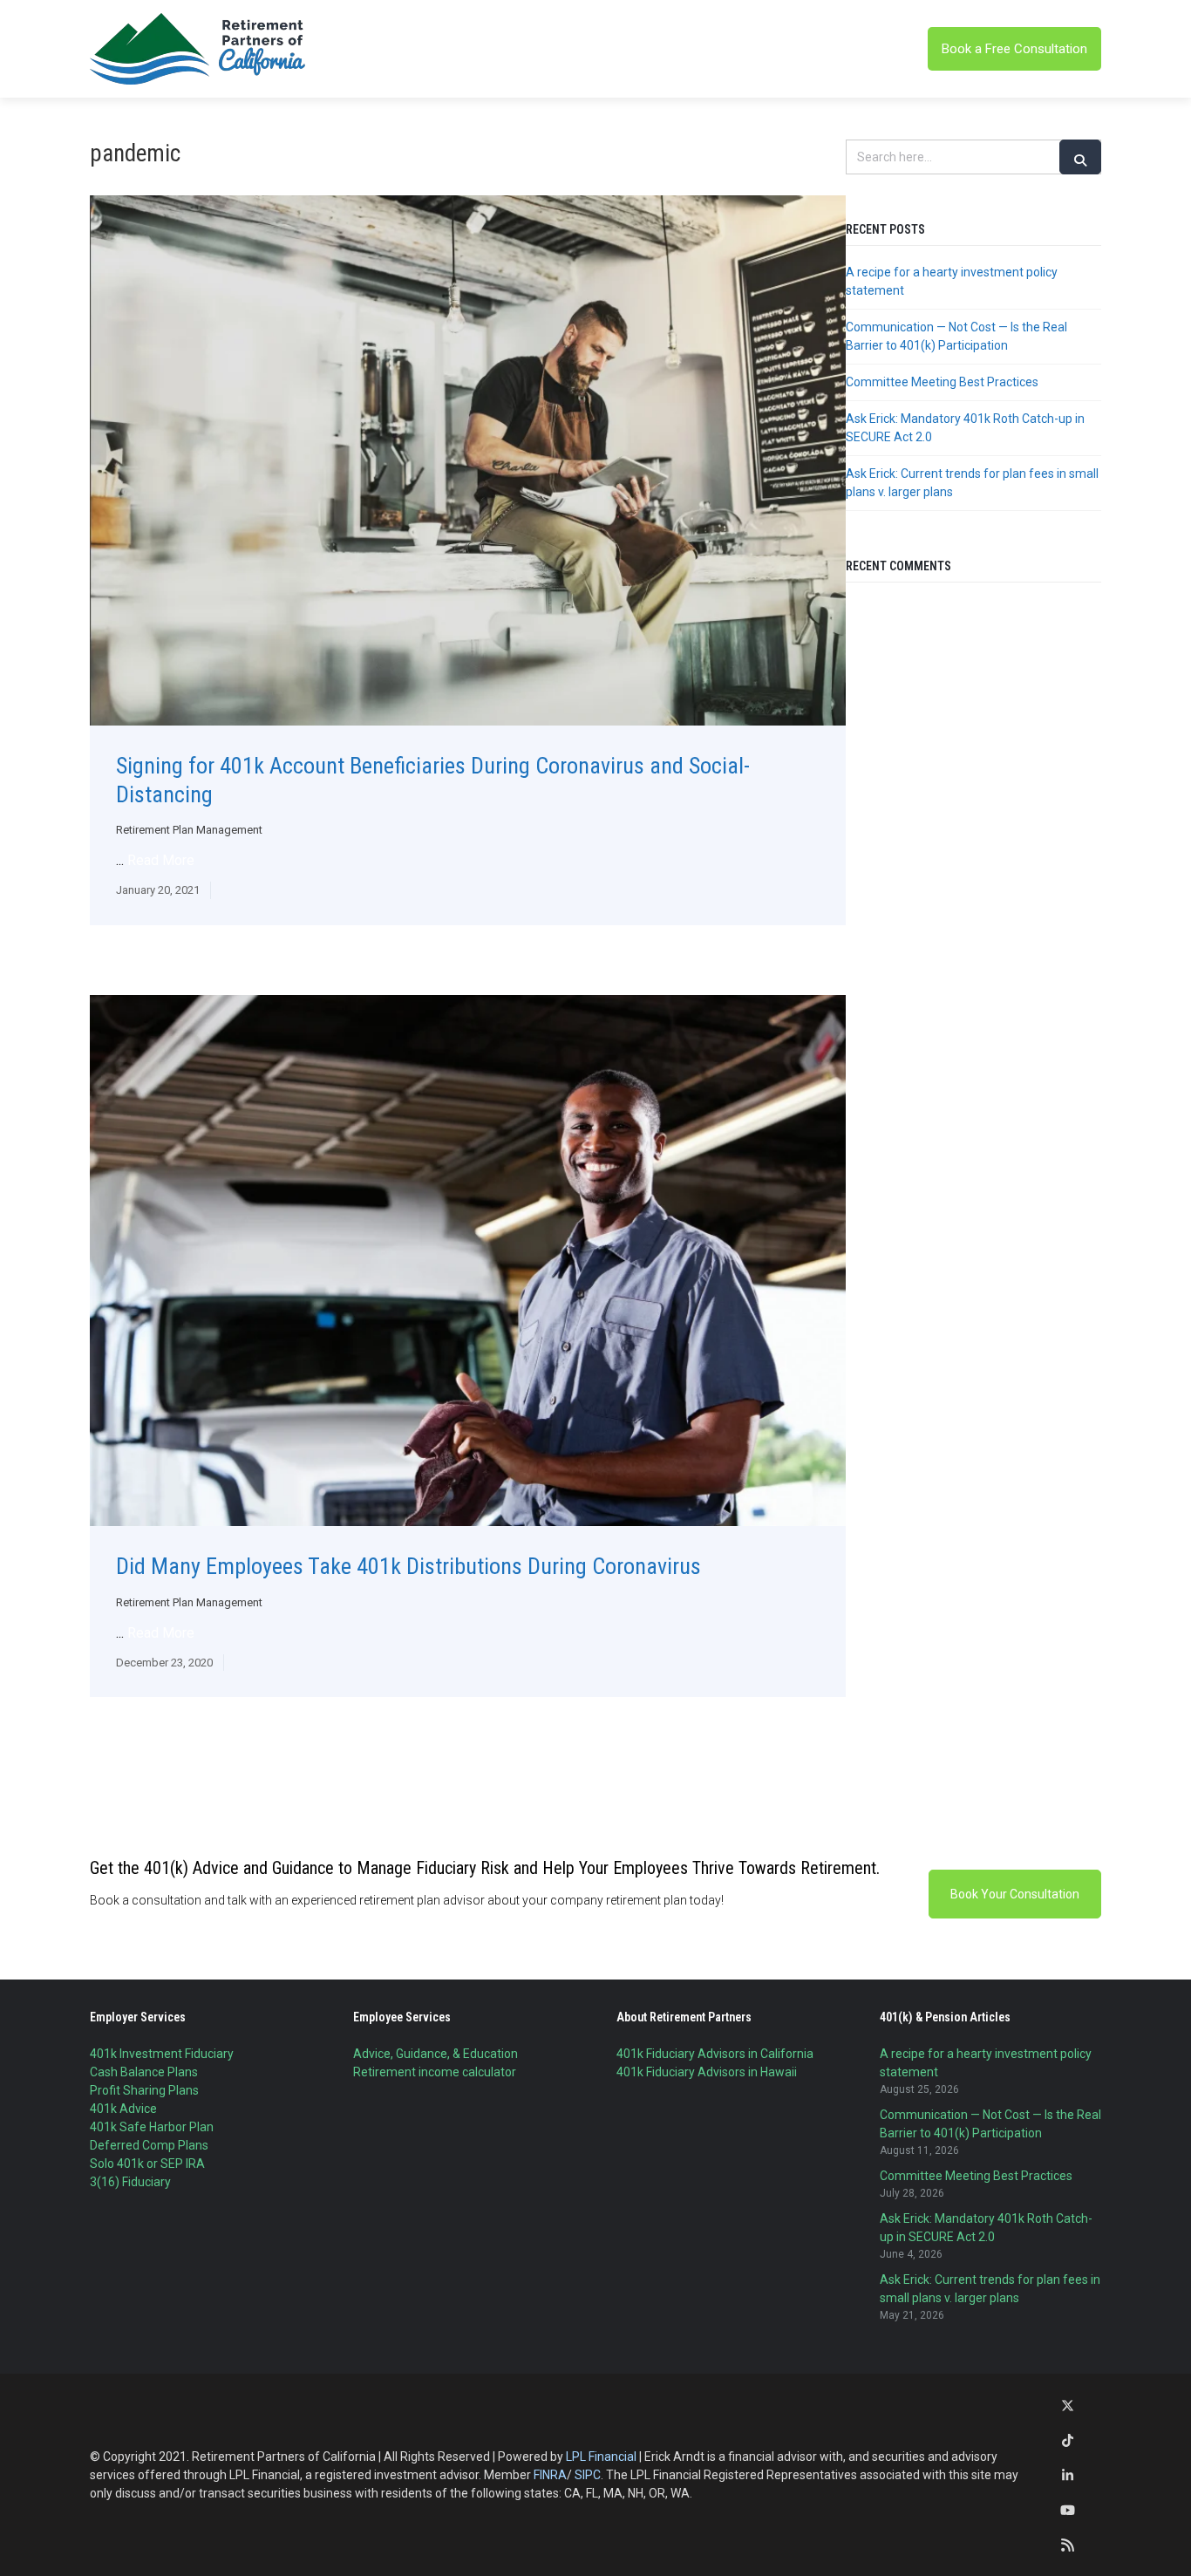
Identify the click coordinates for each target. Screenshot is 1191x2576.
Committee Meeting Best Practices (942, 382)
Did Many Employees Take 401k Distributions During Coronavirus (408, 1566)
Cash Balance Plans (144, 2072)
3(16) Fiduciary (130, 2182)
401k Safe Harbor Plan (152, 2127)
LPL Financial (601, 2457)
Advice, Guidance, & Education (436, 2054)
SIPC (588, 2475)
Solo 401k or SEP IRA (147, 2164)
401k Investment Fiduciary (162, 2054)
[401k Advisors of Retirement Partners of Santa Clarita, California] (199, 49)
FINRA (550, 2475)
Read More (161, 860)
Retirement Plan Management (189, 830)
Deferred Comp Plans (149, 2145)
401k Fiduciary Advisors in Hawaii (707, 2072)
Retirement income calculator (435, 2072)
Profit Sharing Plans (144, 2090)
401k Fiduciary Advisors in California (715, 2054)
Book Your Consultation (1015, 1894)
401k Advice (123, 2109)
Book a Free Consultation (1014, 49)
